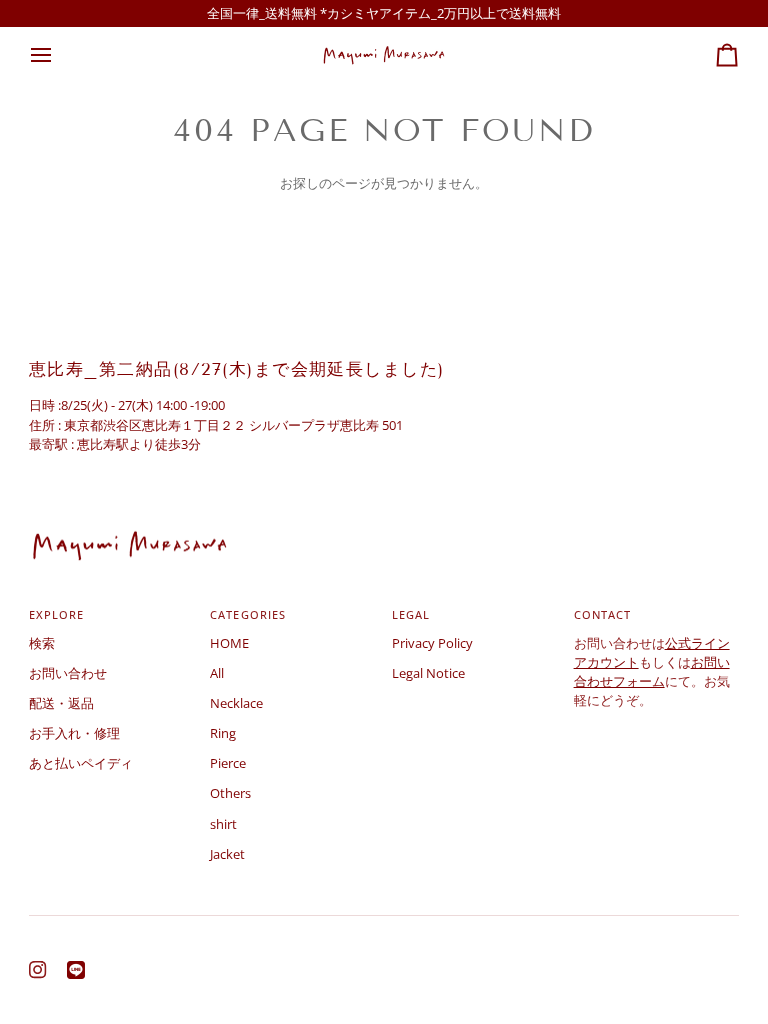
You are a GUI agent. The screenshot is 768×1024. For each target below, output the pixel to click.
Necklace (236, 703)
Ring (223, 733)
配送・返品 (61, 703)
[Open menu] (59, 54)
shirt (223, 824)
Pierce (228, 763)
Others (230, 793)
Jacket (227, 854)
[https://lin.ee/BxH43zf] (76, 970)
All (217, 673)
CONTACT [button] (602, 614)
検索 (42, 643)
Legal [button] (411, 614)
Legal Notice (428, 673)
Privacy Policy (432, 643)
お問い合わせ (68, 673)
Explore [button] (56, 614)
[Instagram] (38, 970)
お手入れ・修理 (74, 733)
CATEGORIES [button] (247, 614)
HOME (229, 643)
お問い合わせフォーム (652, 671)
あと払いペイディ (81, 763)
